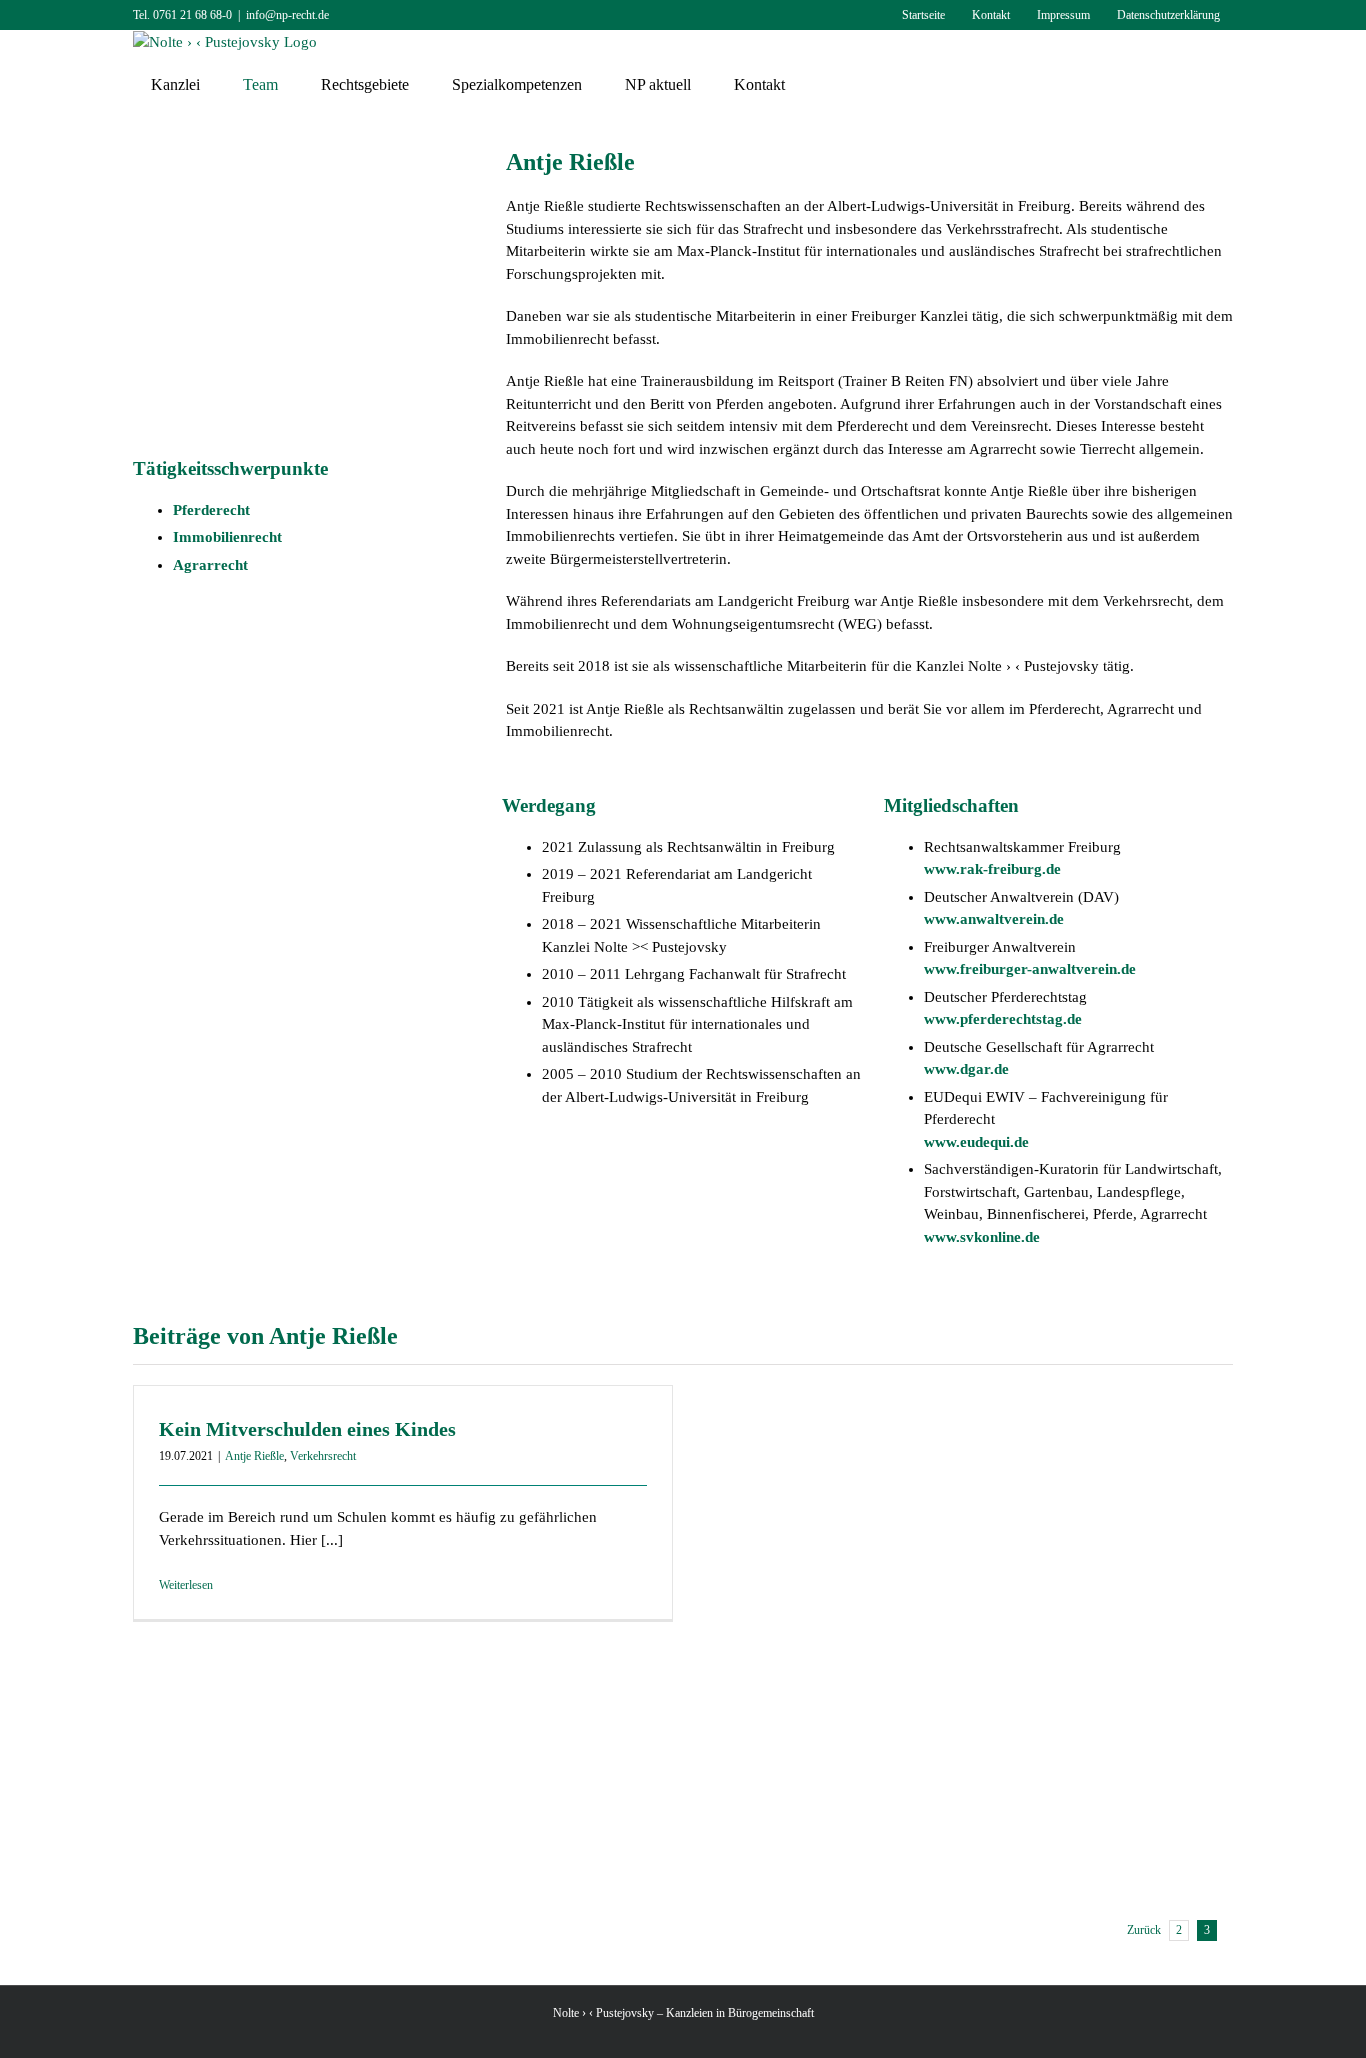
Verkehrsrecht (323, 1456)
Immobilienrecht (227, 537)
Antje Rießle (254, 1456)
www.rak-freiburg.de (992, 869)
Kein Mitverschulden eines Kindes (307, 1429)
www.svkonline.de (982, 1237)
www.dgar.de (966, 1069)
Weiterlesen (186, 1585)
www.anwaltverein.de (994, 919)
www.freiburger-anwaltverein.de (1030, 969)
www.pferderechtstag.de (1003, 1019)
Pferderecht (211, 510)
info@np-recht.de (287, 15)
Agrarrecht (210, 565)
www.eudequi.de (976, 1142)
